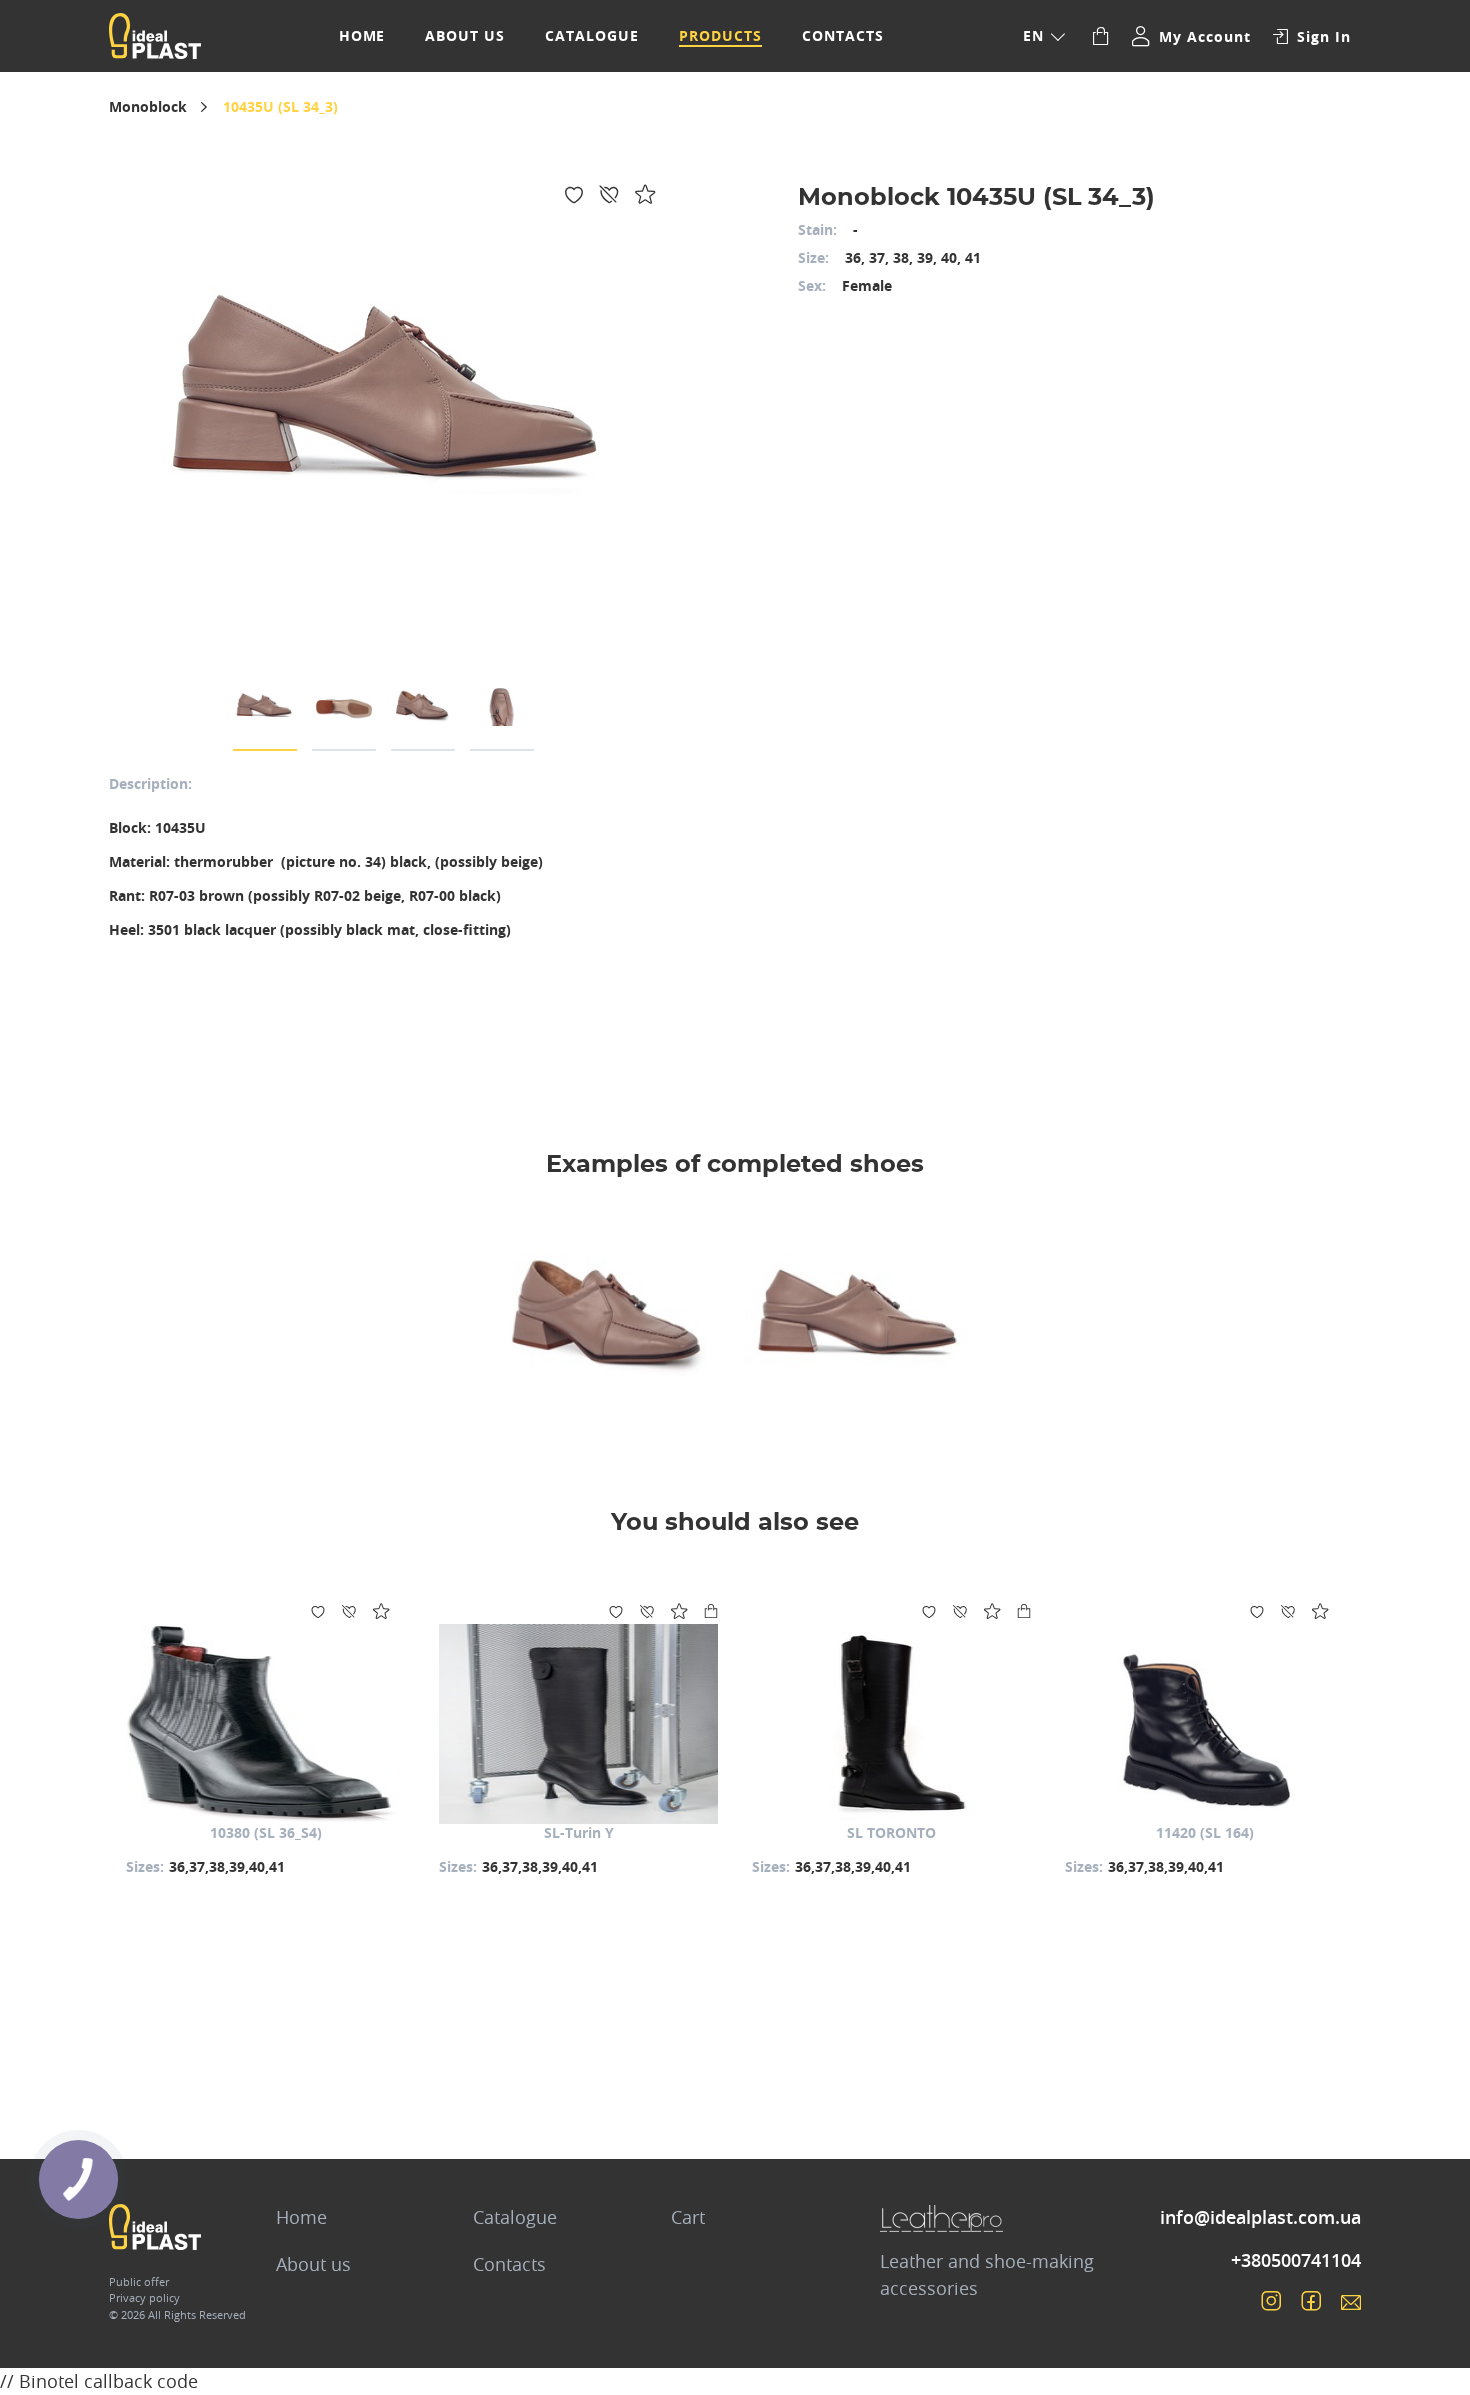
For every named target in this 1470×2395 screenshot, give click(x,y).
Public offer (139, 2281)
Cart (688, 2217)
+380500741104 (1296, 2260)
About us (465, 35)
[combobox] (1043, 36)
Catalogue (592, 35)
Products (720, 35)
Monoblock (148, 106)
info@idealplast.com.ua (1260, 2217)
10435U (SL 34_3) (280, 106)
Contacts (843, 35)
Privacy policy (144, 2297)
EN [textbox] (1033, 35)
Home (362, 35)
